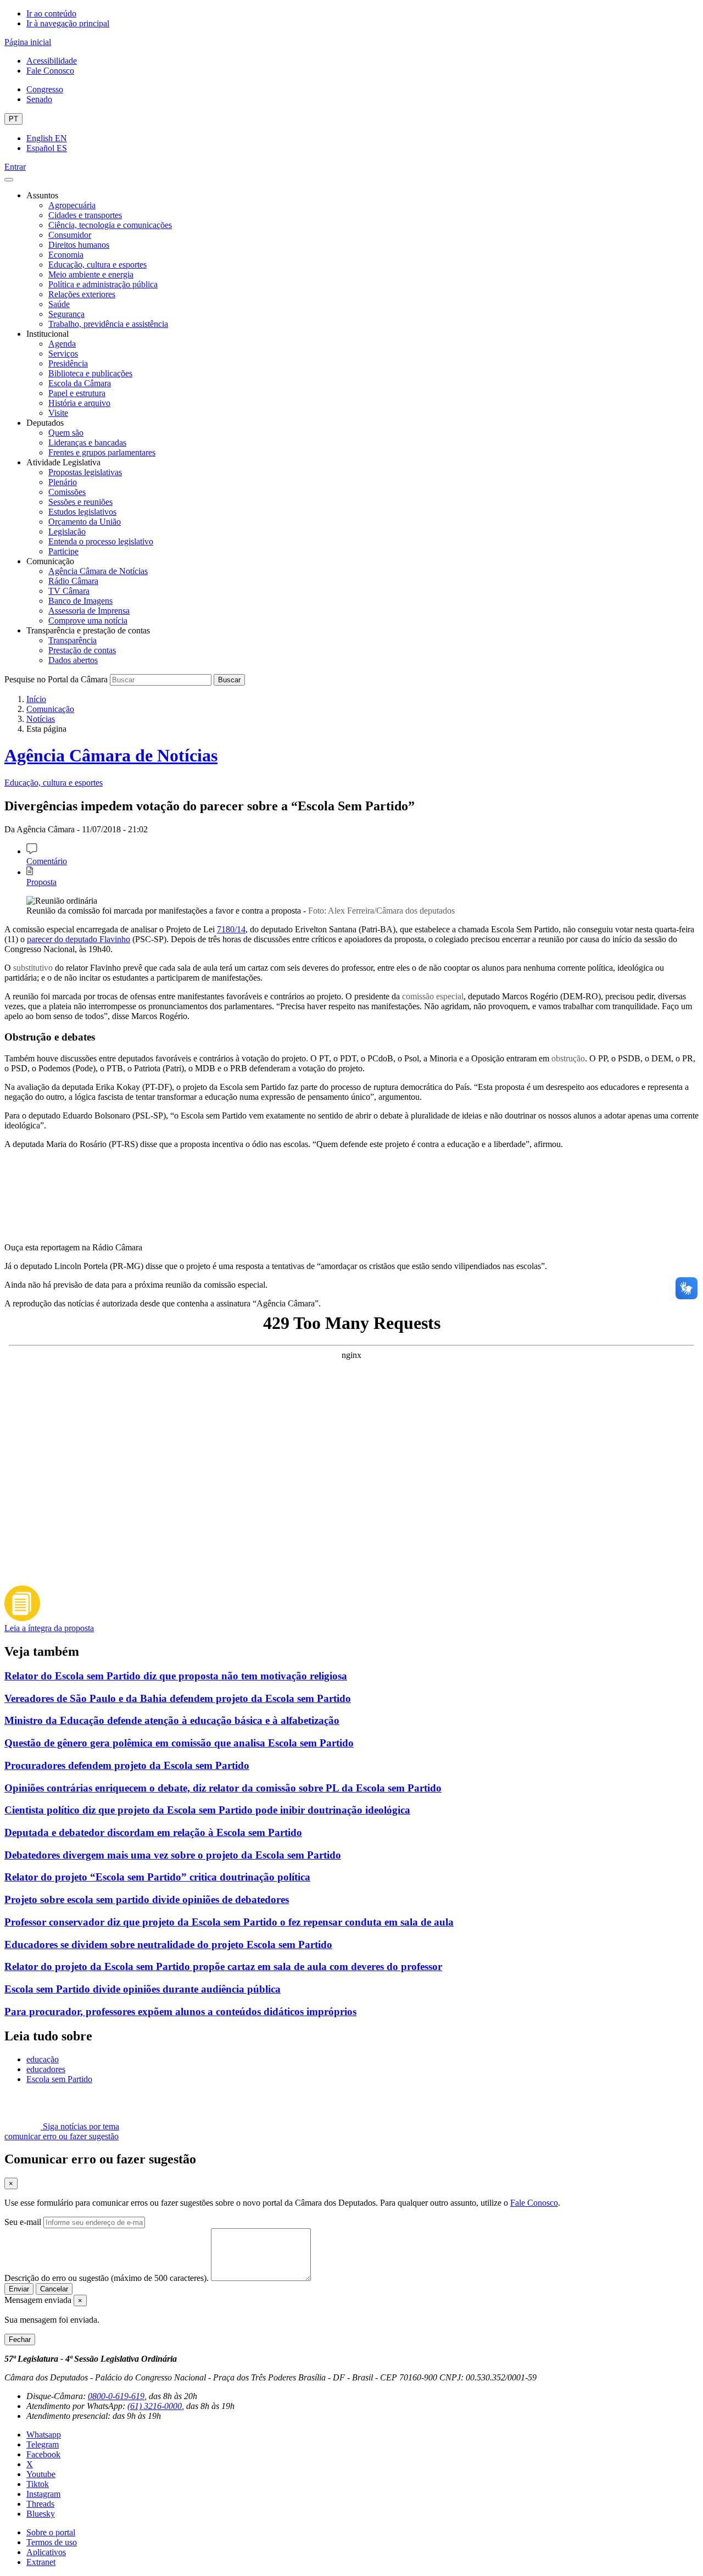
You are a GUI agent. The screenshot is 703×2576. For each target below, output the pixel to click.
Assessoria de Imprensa (89, 611)
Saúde (59, 304)
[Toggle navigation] (9, 180)
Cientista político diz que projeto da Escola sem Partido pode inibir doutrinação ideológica (207, 1810)
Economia (66, 255)
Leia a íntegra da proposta (49, 1628)
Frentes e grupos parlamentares (102, 452)
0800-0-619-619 (116, 2396)
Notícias (41, 719)
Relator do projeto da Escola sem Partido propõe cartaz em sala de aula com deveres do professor (223, 1966)
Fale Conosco (50, 71)
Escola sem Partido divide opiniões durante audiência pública (143, 1989)
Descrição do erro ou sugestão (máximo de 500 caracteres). (107, 2278)
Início (36, 699)
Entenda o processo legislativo (101, 541)
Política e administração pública (103, 284)
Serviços (63, 354)
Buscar (229, 680)
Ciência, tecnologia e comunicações (110, 225)
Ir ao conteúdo (51, 13)
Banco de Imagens (80, 601)
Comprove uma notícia (88, 621)
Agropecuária (72, 205)
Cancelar (54, 2289)
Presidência (68, 363)
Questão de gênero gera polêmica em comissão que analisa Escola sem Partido (179, 1743)
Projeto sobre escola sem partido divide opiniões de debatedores (147, 1899)
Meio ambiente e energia (91, 274)
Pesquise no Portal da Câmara (56, 679)
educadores (46, 2069)
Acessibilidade (52, 61)
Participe (63, 551)
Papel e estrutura (77, 393)
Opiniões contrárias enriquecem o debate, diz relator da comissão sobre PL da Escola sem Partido (223, 1788)
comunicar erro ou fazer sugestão (62, 2136)
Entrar (15, 167)
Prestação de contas (82, 650)
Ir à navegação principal (68, 23)
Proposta (41, 882)
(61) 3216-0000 (155, 2406)
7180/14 (231, 929)
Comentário (47, 861)
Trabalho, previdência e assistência (108, 324)
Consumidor (70, 235)
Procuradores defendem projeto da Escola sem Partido (127, 1765)
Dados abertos (73, 660)
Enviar (19, 2289)
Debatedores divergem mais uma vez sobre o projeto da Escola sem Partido (173, 1855)
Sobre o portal (51, 2532)
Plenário (63, 482)
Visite (58, 413)
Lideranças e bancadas (87, 443)
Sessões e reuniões (80, 502)
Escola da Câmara (80, 383)
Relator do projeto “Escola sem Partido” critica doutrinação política (157, 1877)
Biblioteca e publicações (90, 373)
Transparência (72, 640)
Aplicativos (46, 2552)
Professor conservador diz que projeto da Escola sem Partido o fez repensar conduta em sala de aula (229, 1922)
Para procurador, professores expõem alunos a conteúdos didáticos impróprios (180, 2012)
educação (43, 2059)
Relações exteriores (82, 294)
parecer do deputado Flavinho (79, 939)
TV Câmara (69, 591)
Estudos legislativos (82, 512)
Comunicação (50, 709)
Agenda (62, 344)
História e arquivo (79, 403)
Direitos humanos (79, 245)
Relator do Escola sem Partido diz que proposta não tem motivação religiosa (176, 1676)
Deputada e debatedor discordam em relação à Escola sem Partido (153, 1832)
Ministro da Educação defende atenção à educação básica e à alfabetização (172, 1720)
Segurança (66, 314)
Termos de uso (52, 2542)
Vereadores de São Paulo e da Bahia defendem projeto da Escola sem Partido (178, 1698)
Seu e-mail (23, 2222)
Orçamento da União (85, 522)
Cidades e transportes (85, 215)
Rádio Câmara (73, 581)
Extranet (41, 2562)
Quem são (66, 433)
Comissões (67, 492)
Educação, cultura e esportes (97, 265)
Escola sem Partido (59, 2079)
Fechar (20, 2339)
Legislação (67, 532)
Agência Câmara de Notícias (98, 571)
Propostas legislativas (85, 472)
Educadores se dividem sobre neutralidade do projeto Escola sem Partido (168, 1944)
